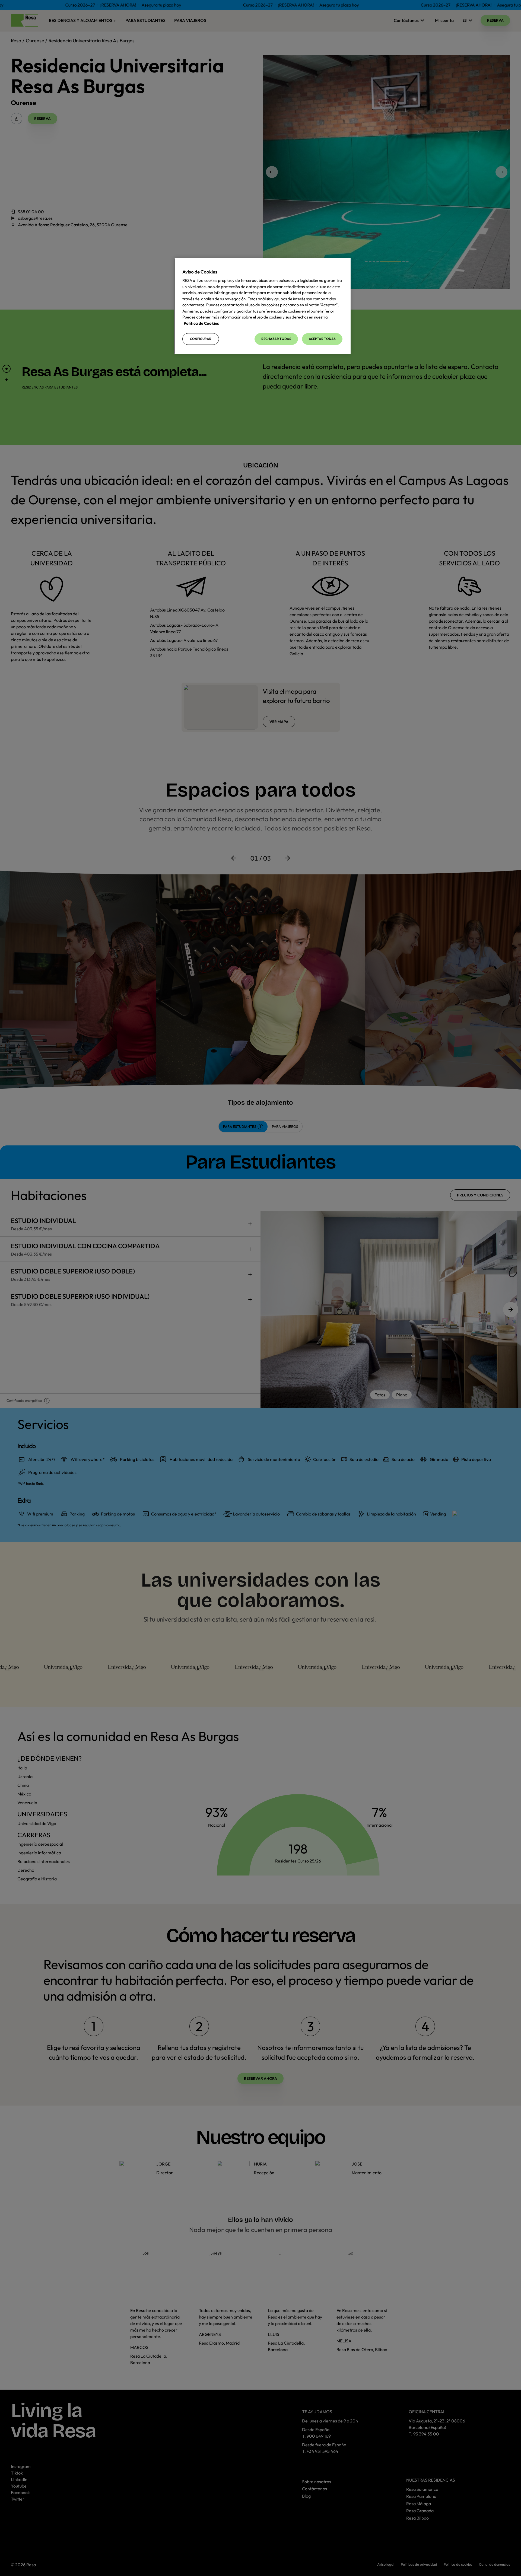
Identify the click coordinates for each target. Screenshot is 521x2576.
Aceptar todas (322, 339)
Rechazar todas (276, 339)
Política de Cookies (201, 323)
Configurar (201, 339)
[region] (262, 306)
